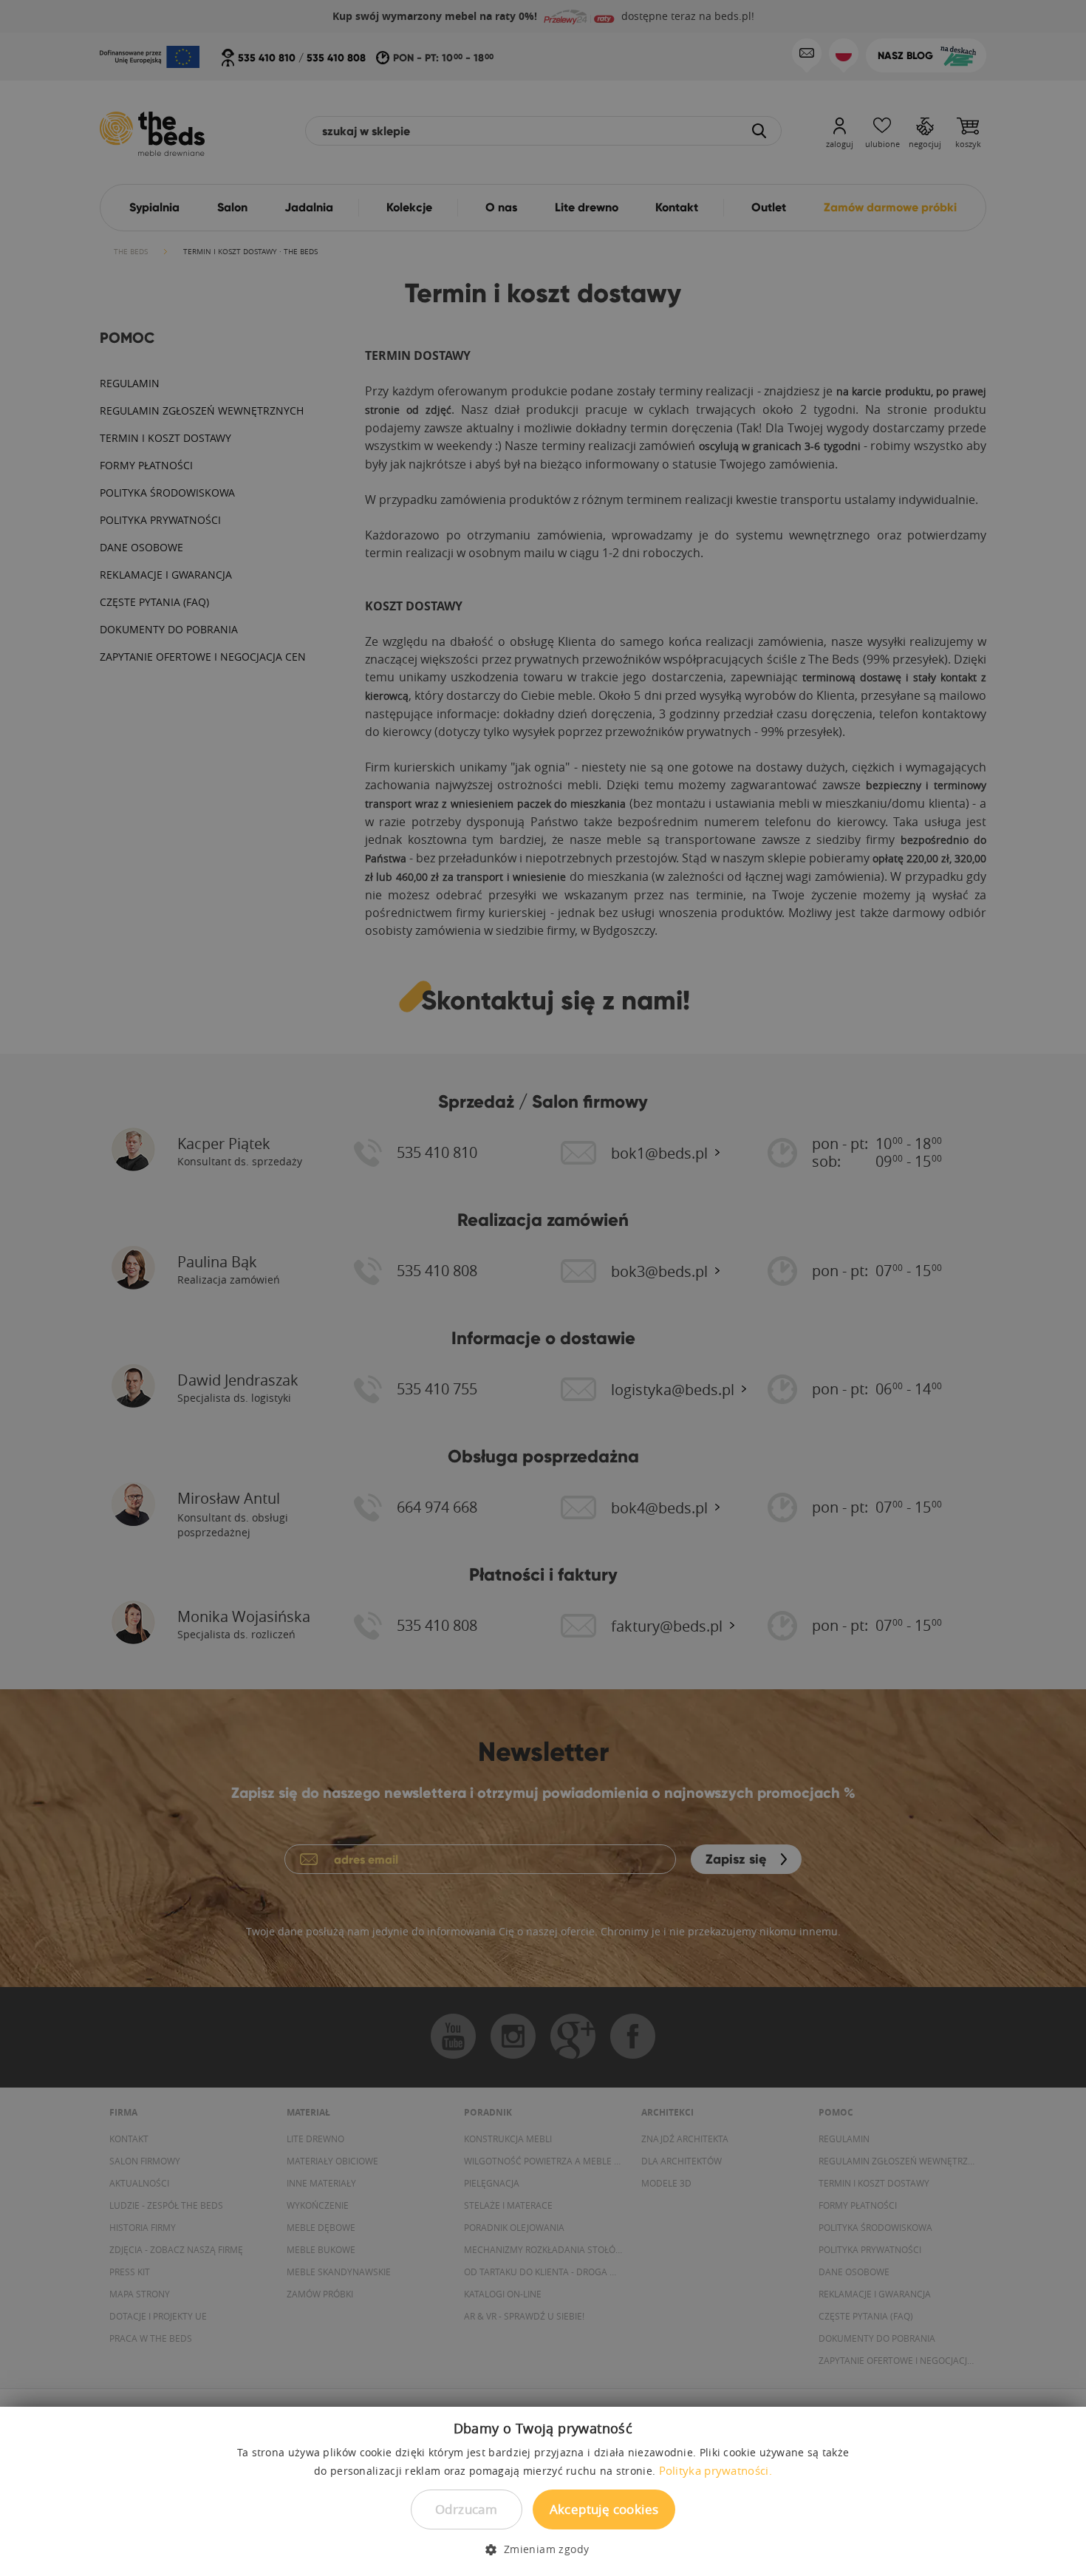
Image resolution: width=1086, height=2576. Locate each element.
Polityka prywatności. (716, 2470)
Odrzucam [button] (466, 2509)
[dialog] (543, 1288)
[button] (543, 2549)
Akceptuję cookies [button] (604, 2509)
